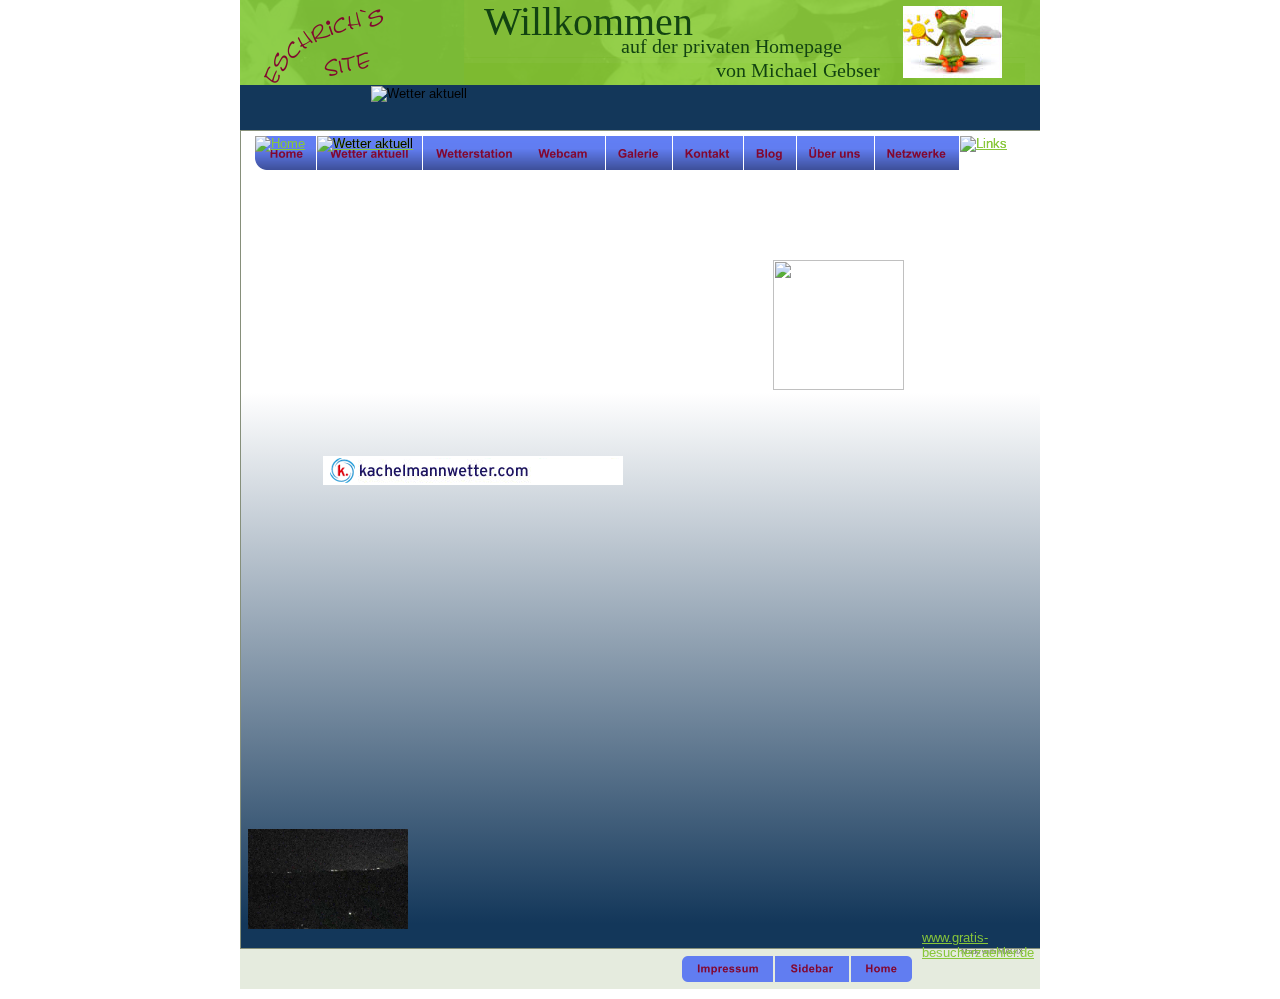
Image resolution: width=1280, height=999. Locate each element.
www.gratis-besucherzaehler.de (978, 945)
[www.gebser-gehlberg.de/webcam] (328, 924)
